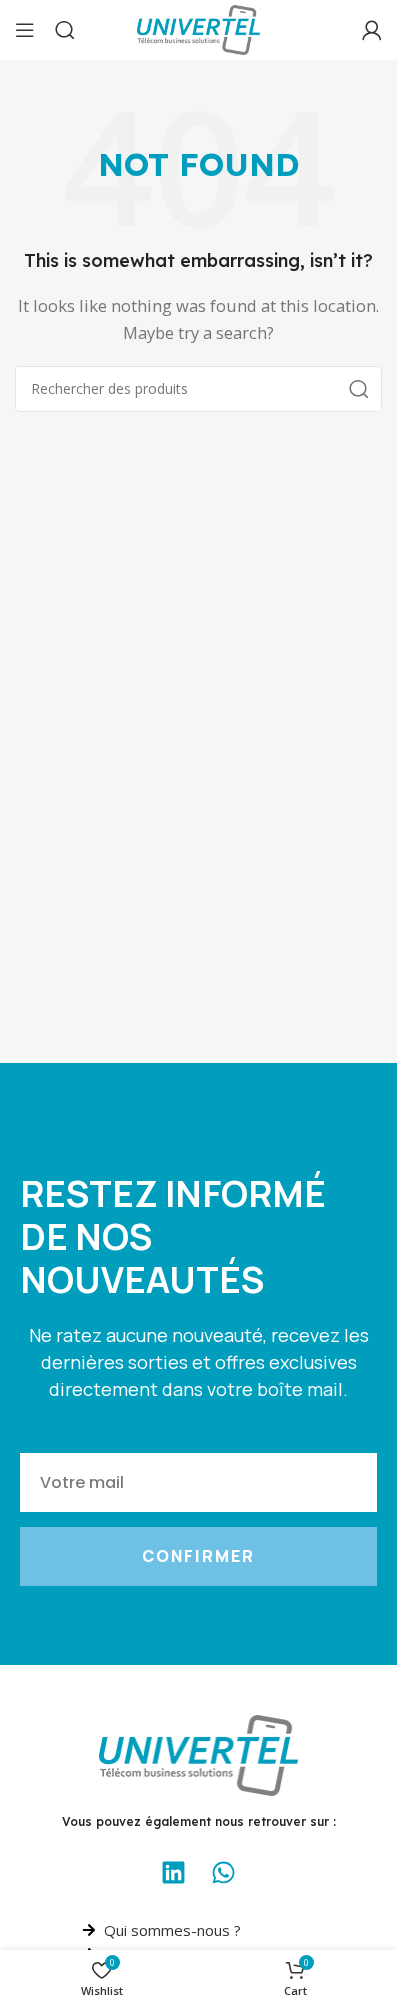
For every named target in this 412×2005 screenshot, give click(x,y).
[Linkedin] (174, 1873)
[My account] (372, 30)
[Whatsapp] (224, 1873)
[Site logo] (198, 28)
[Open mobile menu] (25, 30)
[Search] (65, 30)
